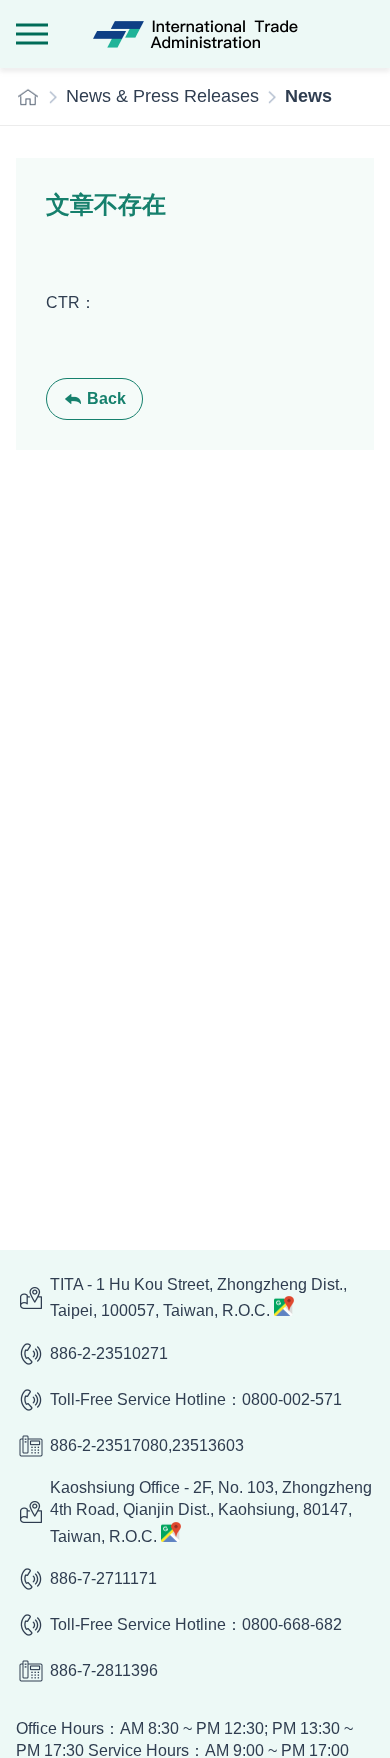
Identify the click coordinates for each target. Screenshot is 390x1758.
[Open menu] (32, 34)
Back (106, 398)
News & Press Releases (162, 96)
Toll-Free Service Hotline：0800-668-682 (196, 1624)
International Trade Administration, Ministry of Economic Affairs (195, 34)
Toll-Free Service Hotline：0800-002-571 (196, 1399)
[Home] (28, 97)
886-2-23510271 (109, 1353)
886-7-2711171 (103, 1578)
